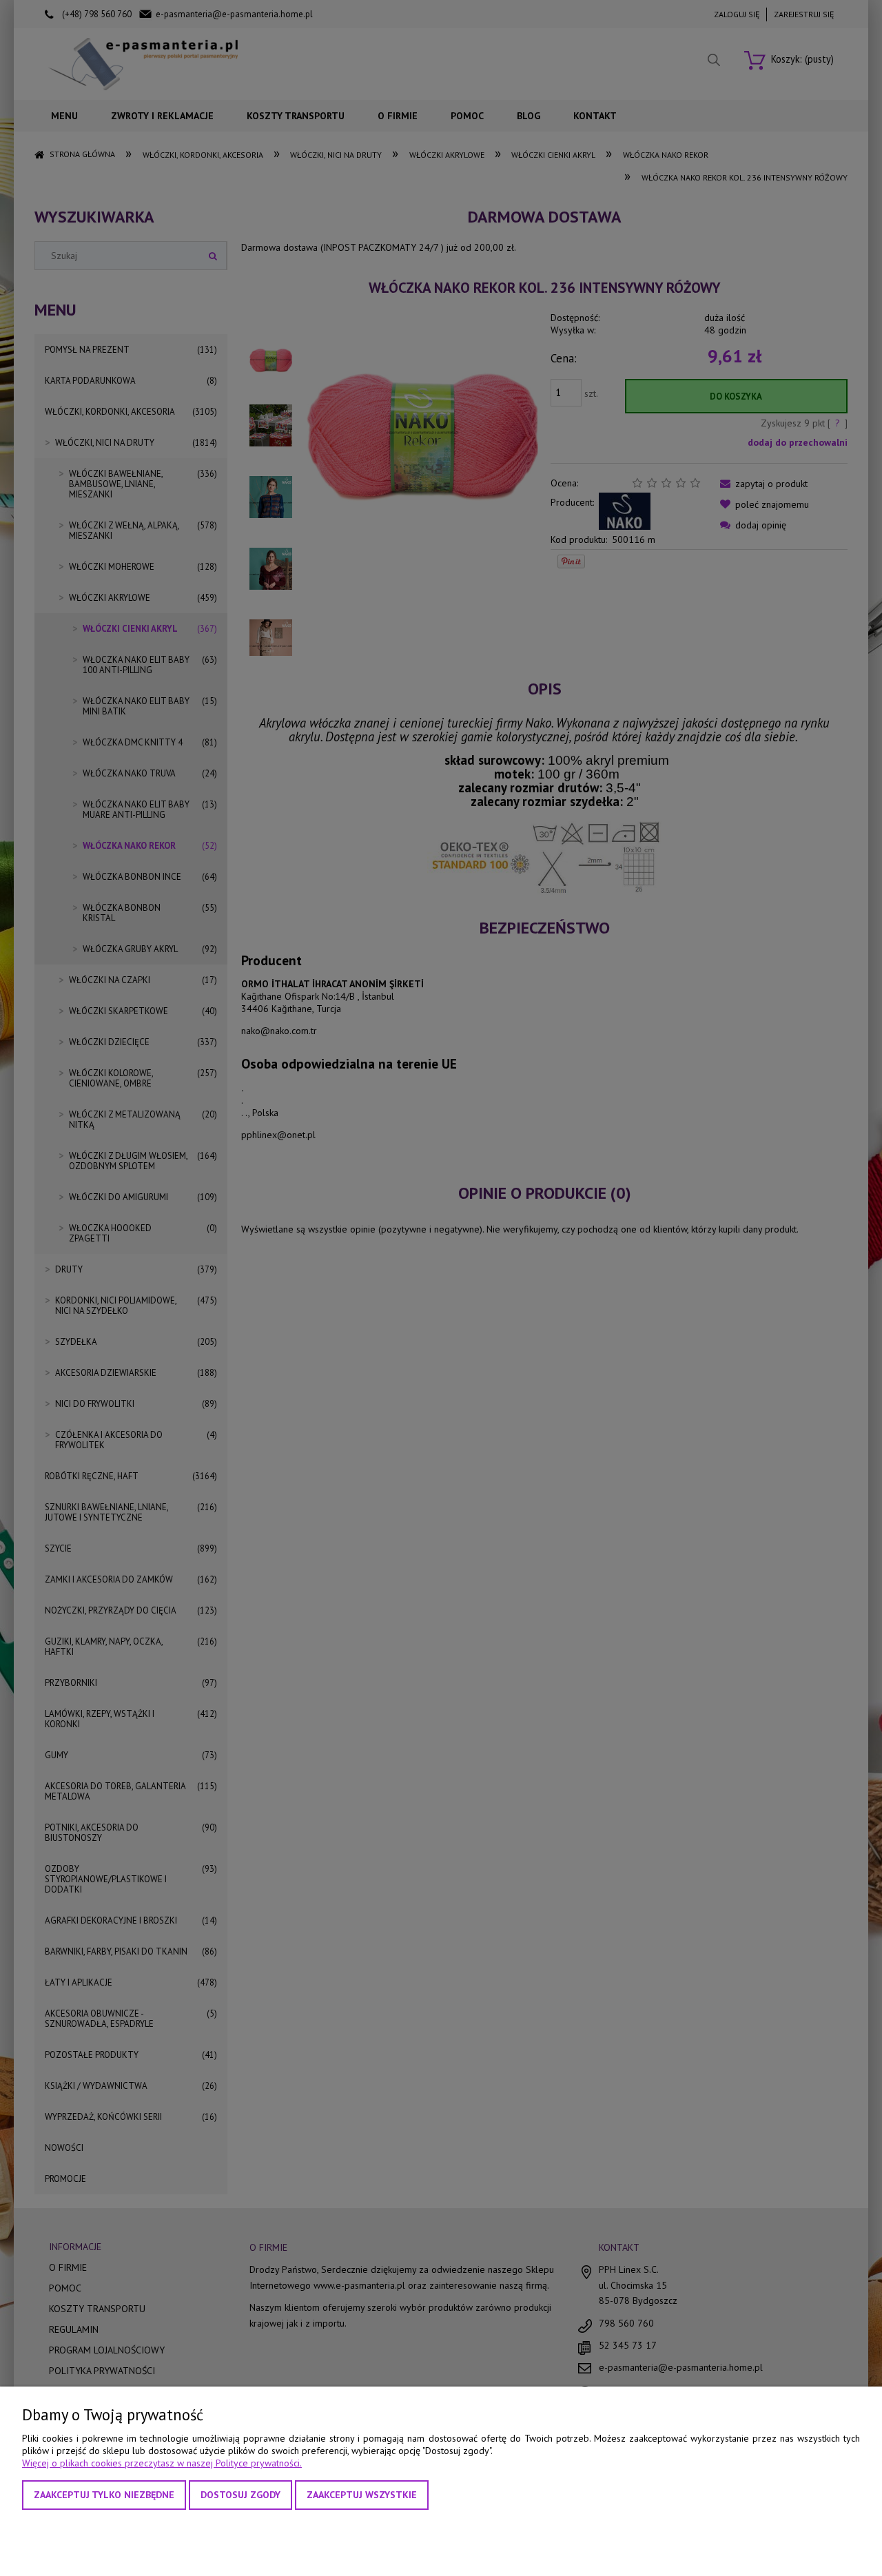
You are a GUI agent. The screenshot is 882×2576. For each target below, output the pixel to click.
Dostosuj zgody (240, 2495)
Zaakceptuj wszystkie (362, 2495)
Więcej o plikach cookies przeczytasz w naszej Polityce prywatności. (162, 2463)
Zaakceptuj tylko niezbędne (104, 2495)
